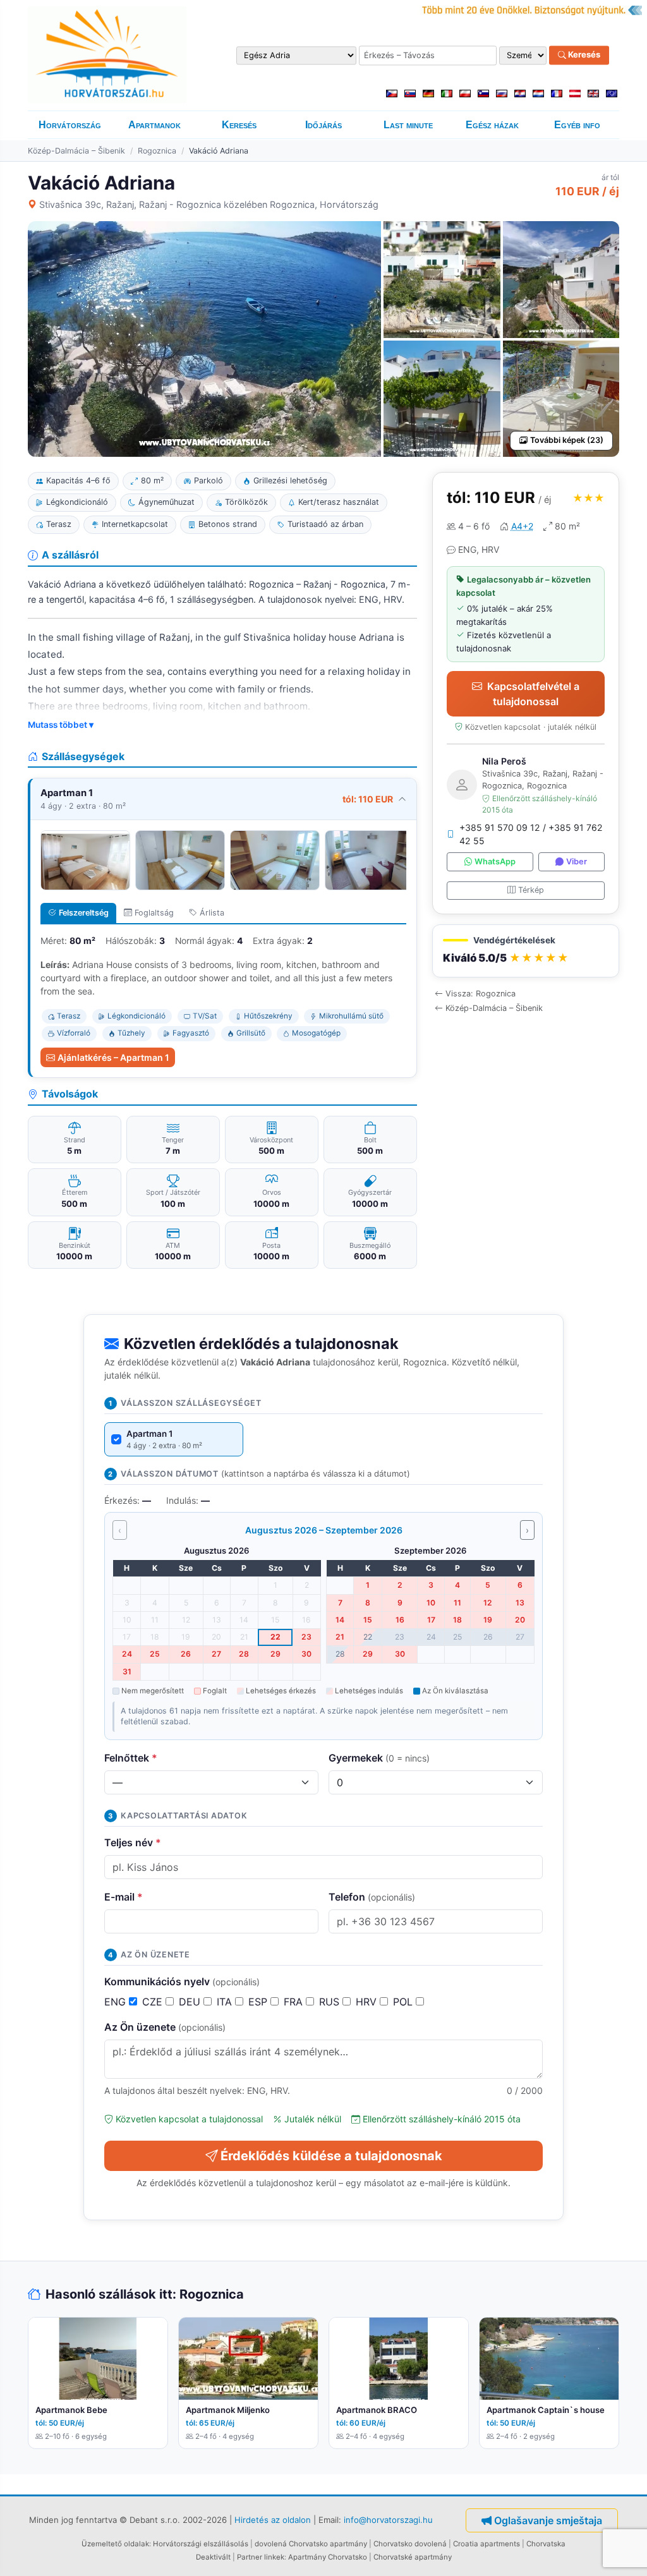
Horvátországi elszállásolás (201, 2544)
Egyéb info (577, 125)
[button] (526, 951)
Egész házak (492, 125)
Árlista (212, 913)
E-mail (124, 1897)
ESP (259, 2002)
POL (404, 2002)
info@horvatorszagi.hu (388, 2520)
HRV (368, 2002)
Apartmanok (154, 125)
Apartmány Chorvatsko (328, 2557)
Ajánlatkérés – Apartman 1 (113, 1057)
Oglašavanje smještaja (548, 2520)
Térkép (531, 890)
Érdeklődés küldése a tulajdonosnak (331, 2156)
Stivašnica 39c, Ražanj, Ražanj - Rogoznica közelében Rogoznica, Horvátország (209, 204)
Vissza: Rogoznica (481, 994)
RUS (331, 2002)
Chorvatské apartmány (413, 2557)
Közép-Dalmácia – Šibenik (76, 151)
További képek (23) (567, 440)
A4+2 (522, 526)
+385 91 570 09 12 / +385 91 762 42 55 (531, 834)
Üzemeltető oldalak (115, 2544)
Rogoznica (157, 151)
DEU (191, 2002)
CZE (154, 2002)
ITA (226, 2002)
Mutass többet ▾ (61, 725)
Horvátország (70, 125)
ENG (117, 2002)
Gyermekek (379, 1758)
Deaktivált (213, 2557)
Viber (577, 862)
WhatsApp (495, 862)
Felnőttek (131, 1758)
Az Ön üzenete (165, 2027)
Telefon (372, 1897)
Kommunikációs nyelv (182, 1981)
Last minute (408, 125)
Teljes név (133, 1842)
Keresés (583, 55)
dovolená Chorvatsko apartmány (311, 2544)
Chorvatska (546, 2544)
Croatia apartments (487, 2544)
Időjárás (323, 125)
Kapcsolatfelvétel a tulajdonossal (533, 694)
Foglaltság (154, 913)
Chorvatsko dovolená (410, 2544)
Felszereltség (84, 913)
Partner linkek (261, 2557)
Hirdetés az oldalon (273, 2520)
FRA (295, 2002)
